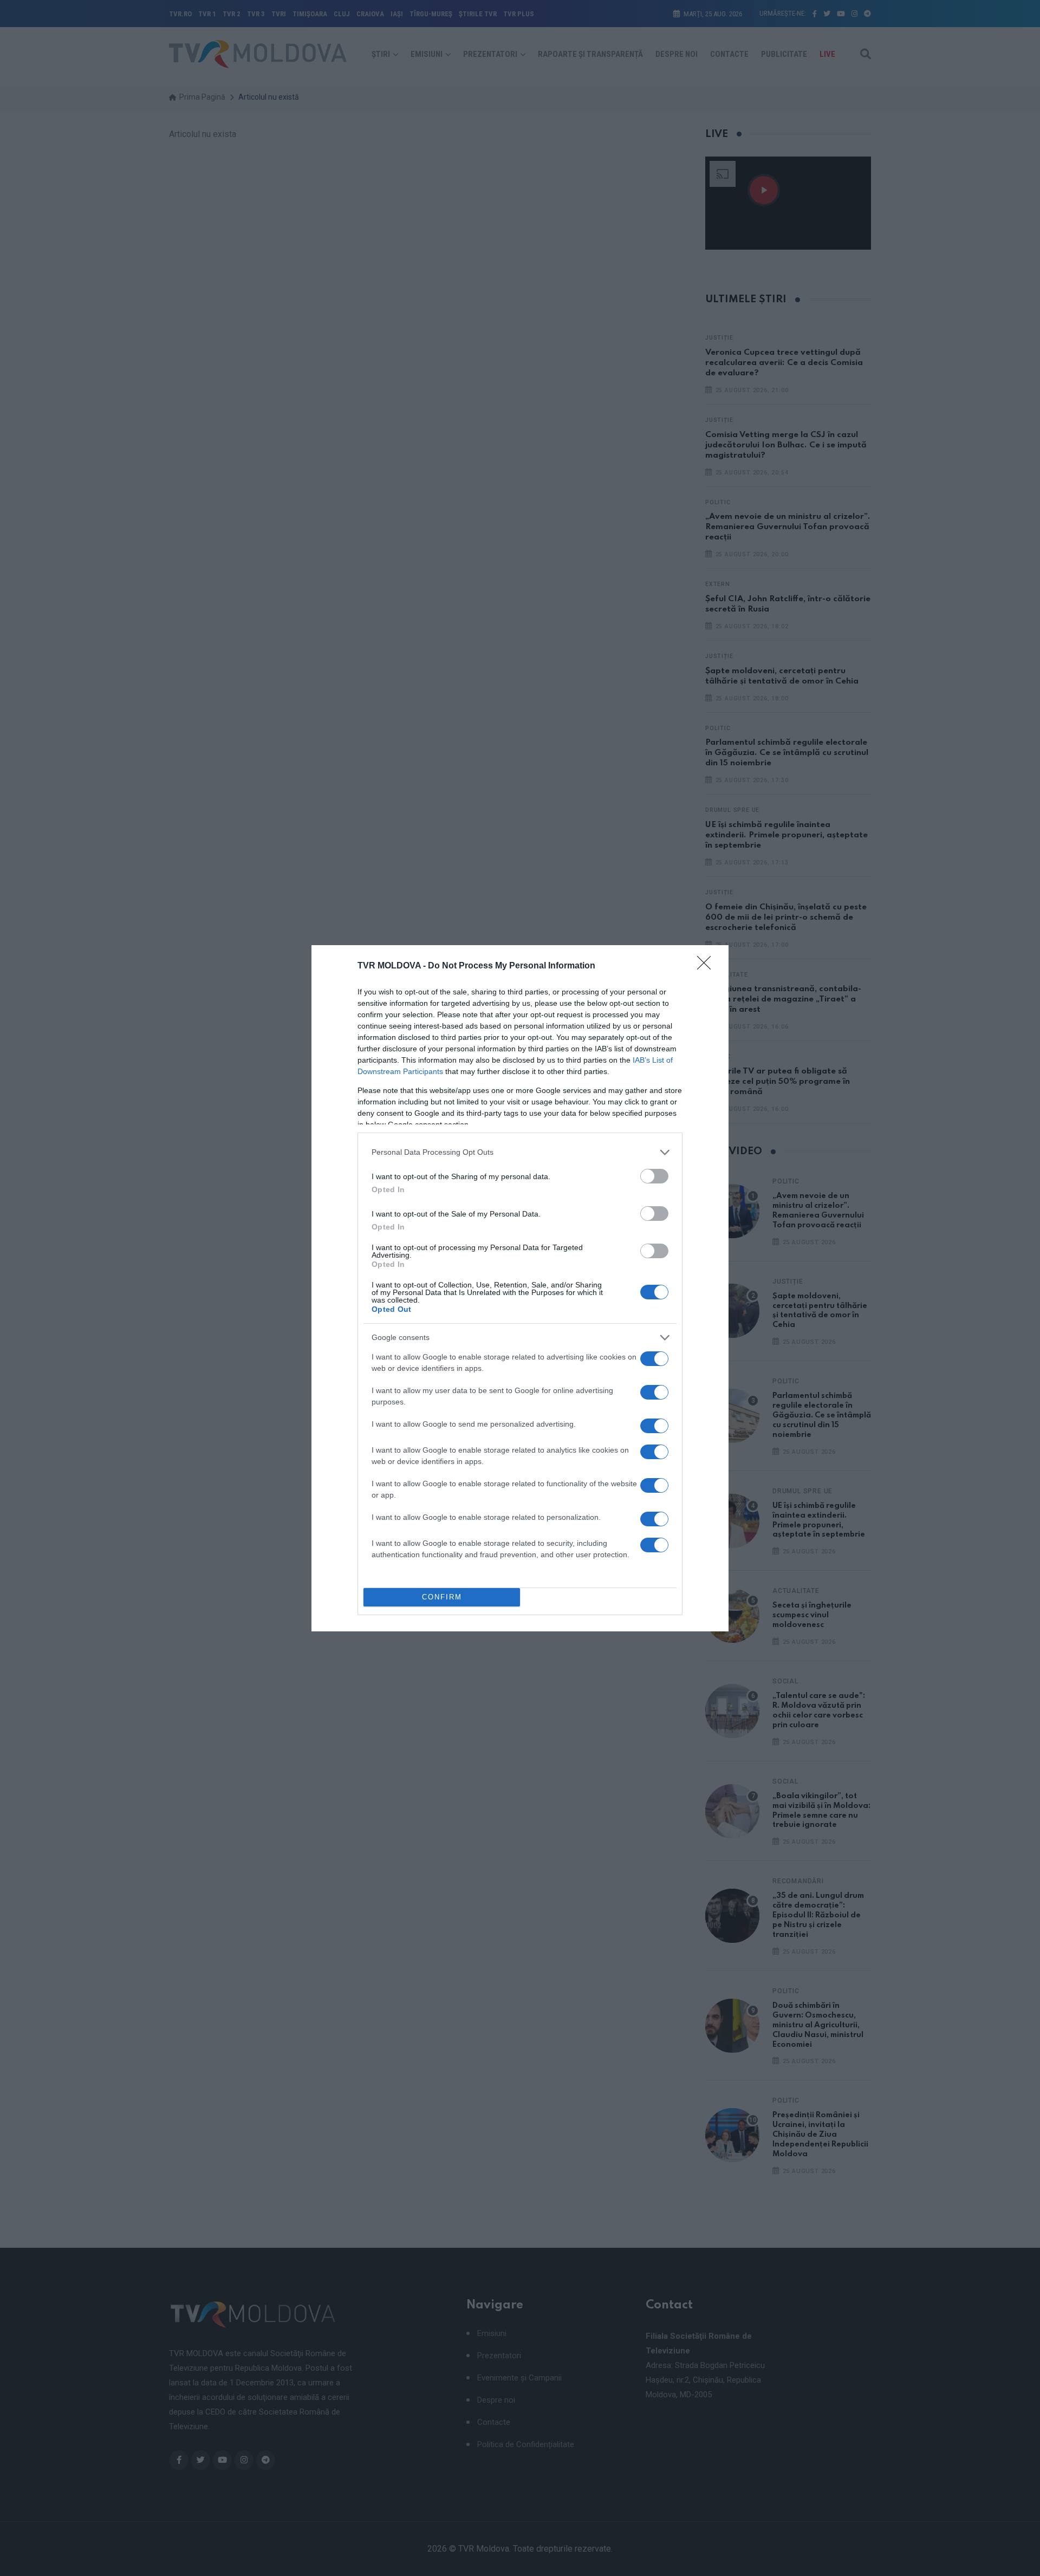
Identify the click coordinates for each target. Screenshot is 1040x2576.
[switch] (654, 1176)
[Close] (707, 966)
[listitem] (520, 1152)
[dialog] (520, 1288)
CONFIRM (442, 1597)
